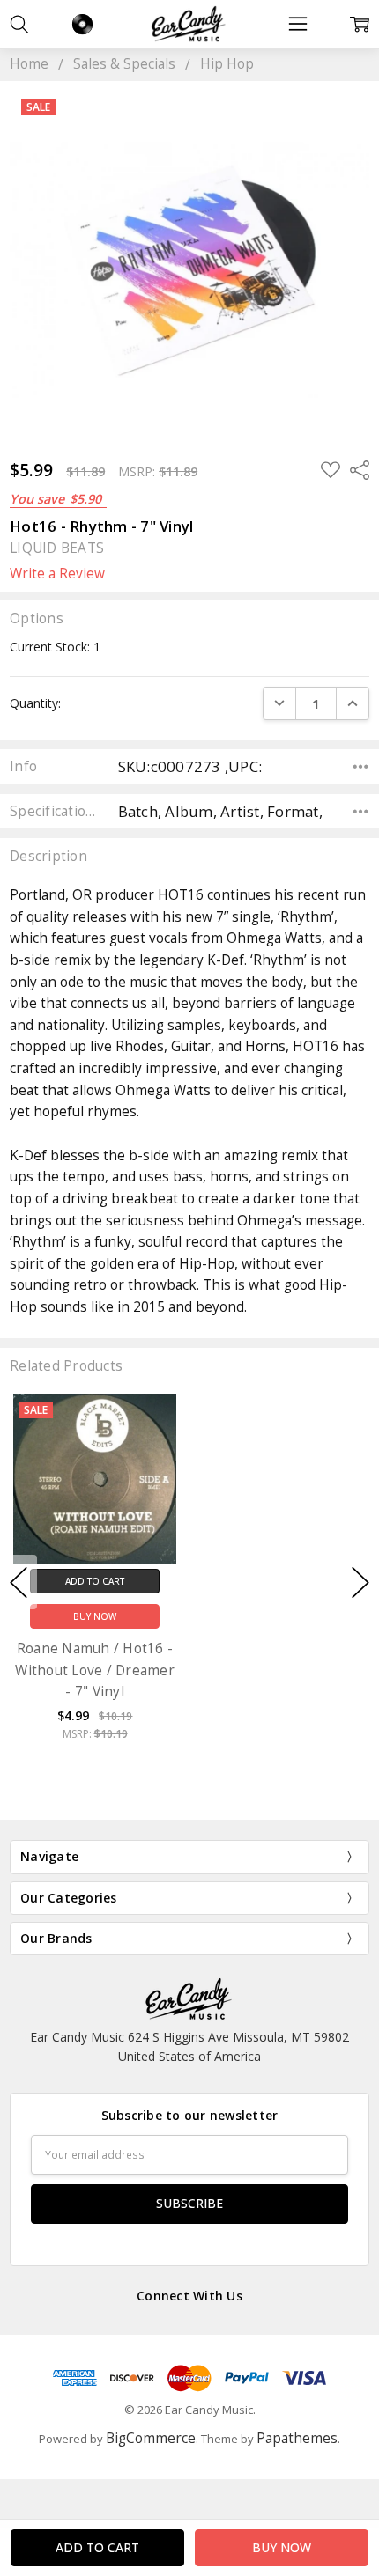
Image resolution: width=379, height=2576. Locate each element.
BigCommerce (151, 2438)
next (360, 1582)
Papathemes (297, 2438)
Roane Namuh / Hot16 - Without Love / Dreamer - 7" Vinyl (95, 1670)
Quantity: (35, 703)
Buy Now (95, 1617)
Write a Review (57, 574)
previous (19, 1582)
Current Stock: (55, 647)
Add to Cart (95, 1581)
